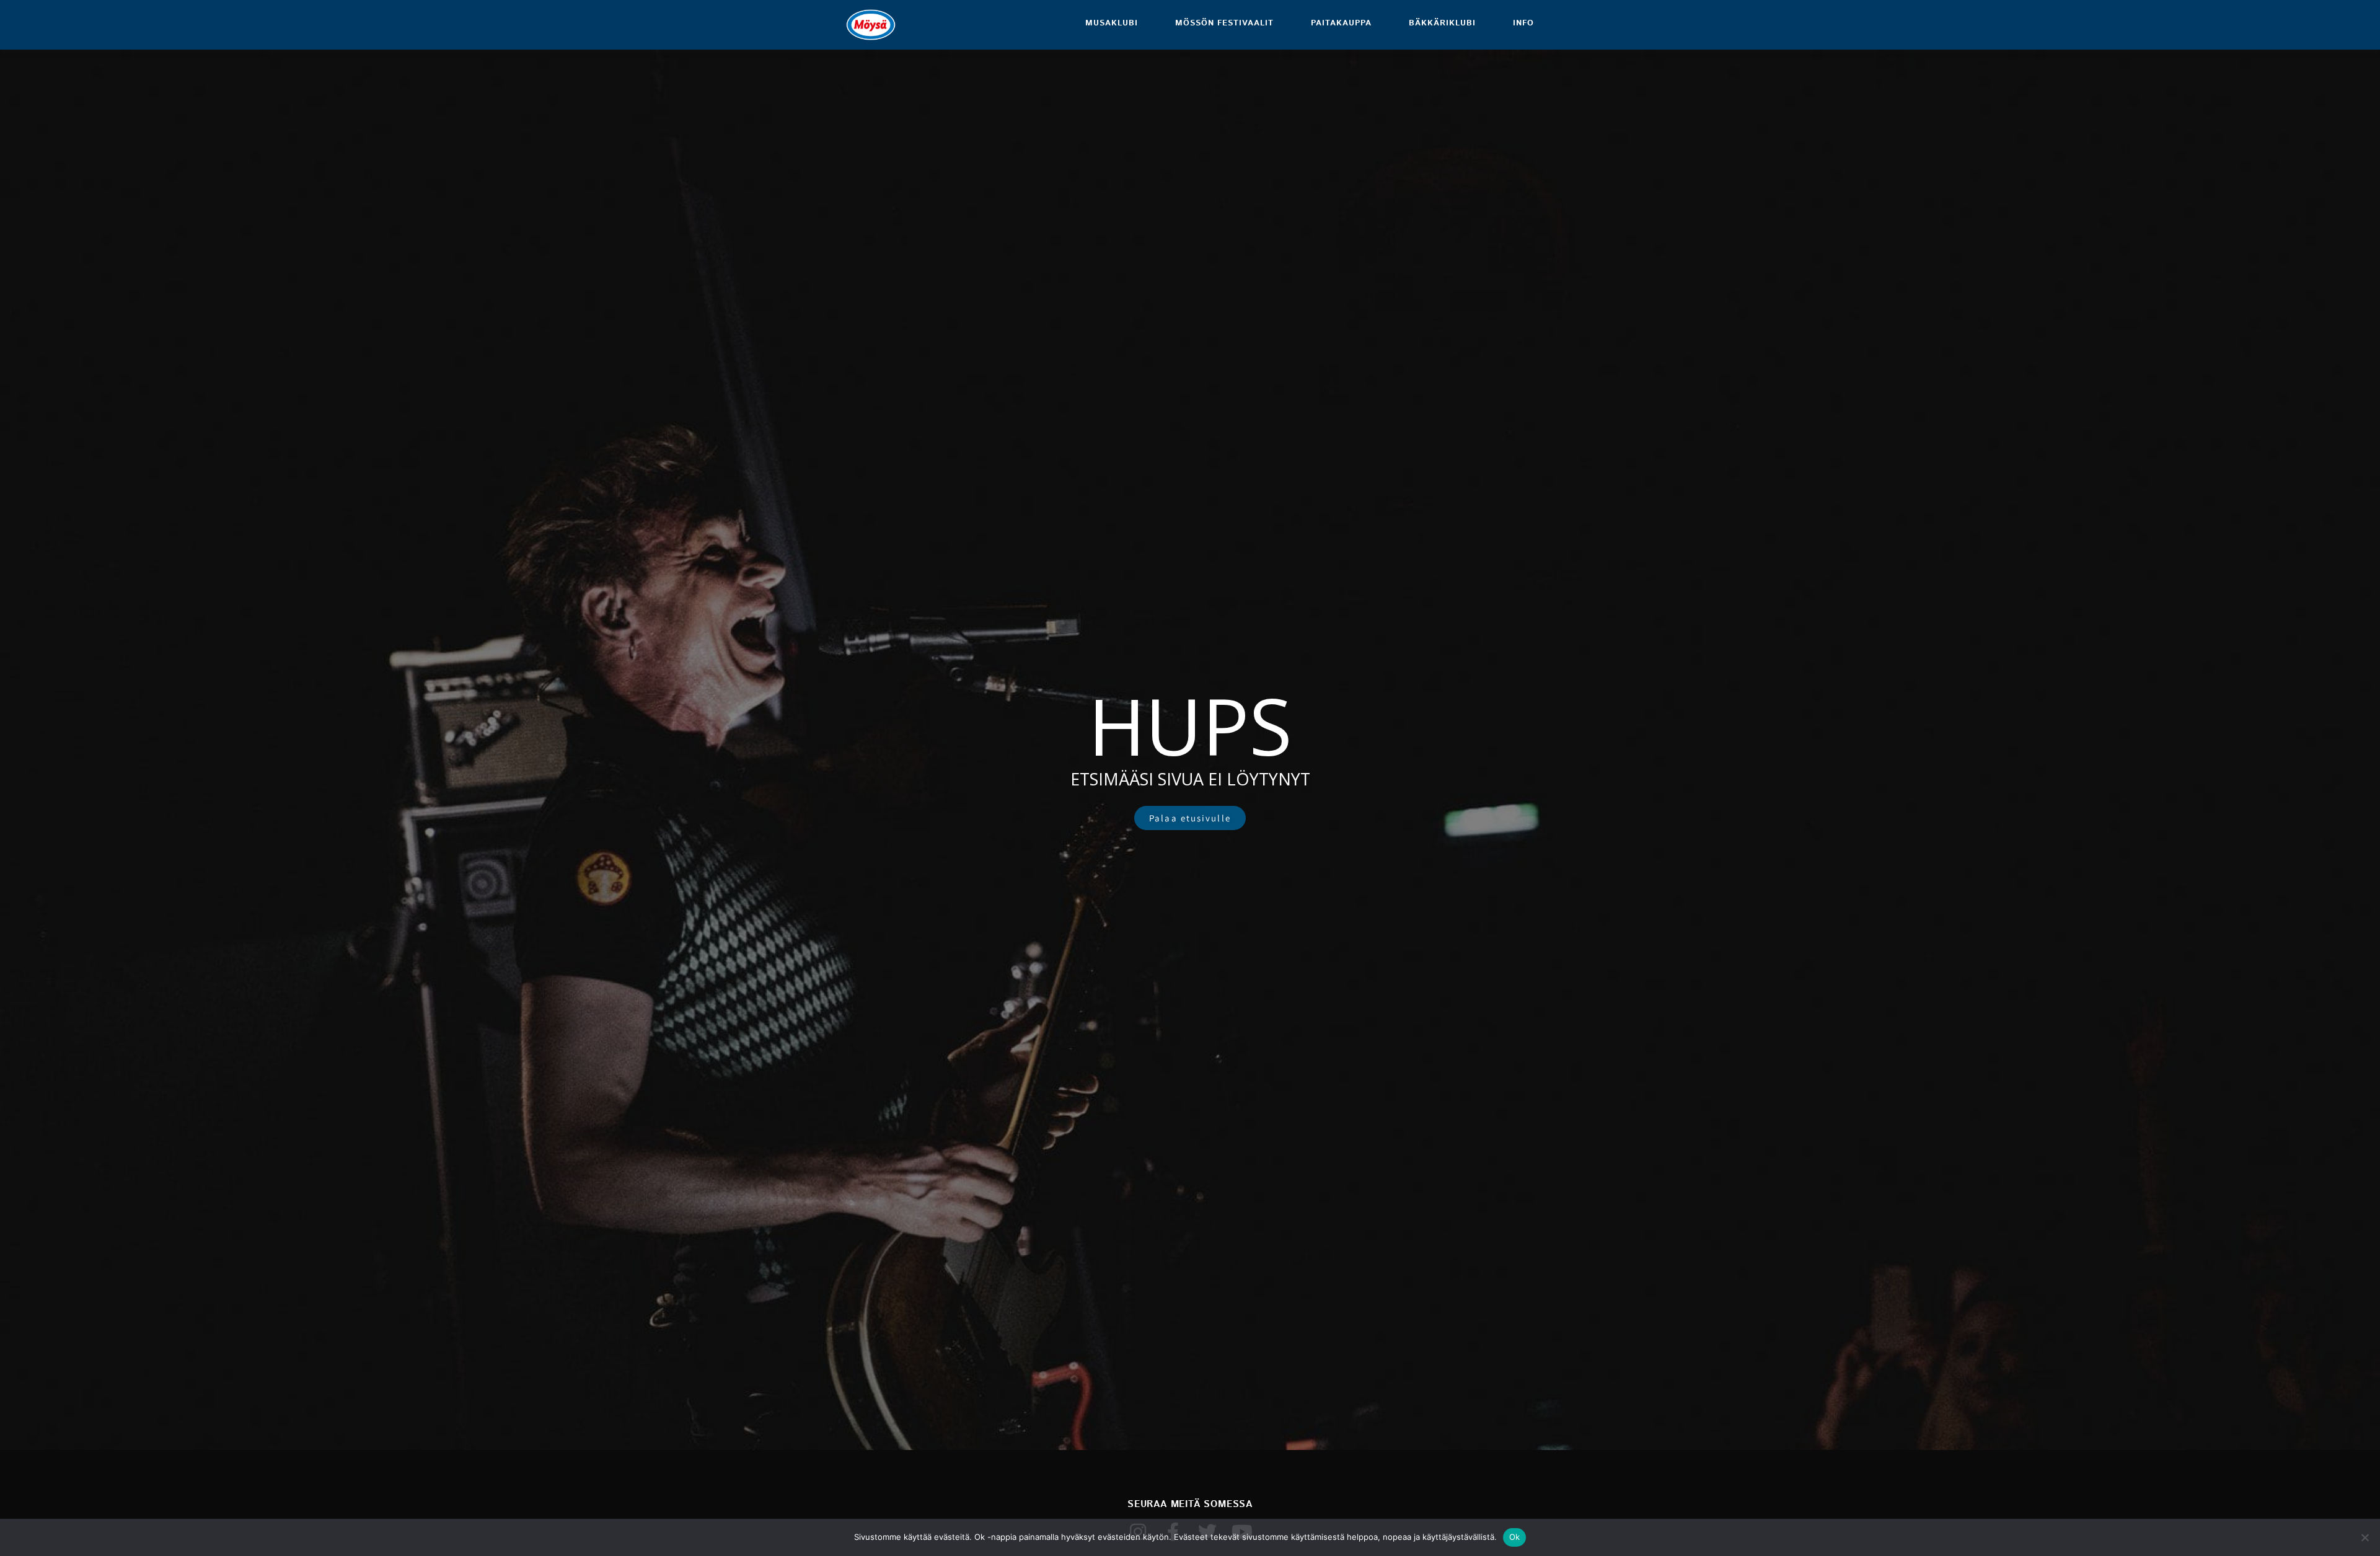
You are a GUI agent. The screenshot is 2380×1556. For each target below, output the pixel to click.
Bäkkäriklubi (1442, 23)
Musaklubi (1112, 23)
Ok (1515, 1537)
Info (1523, 23)
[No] (2365, 1537)
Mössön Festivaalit (1224, 23)
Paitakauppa (1341, 23)
